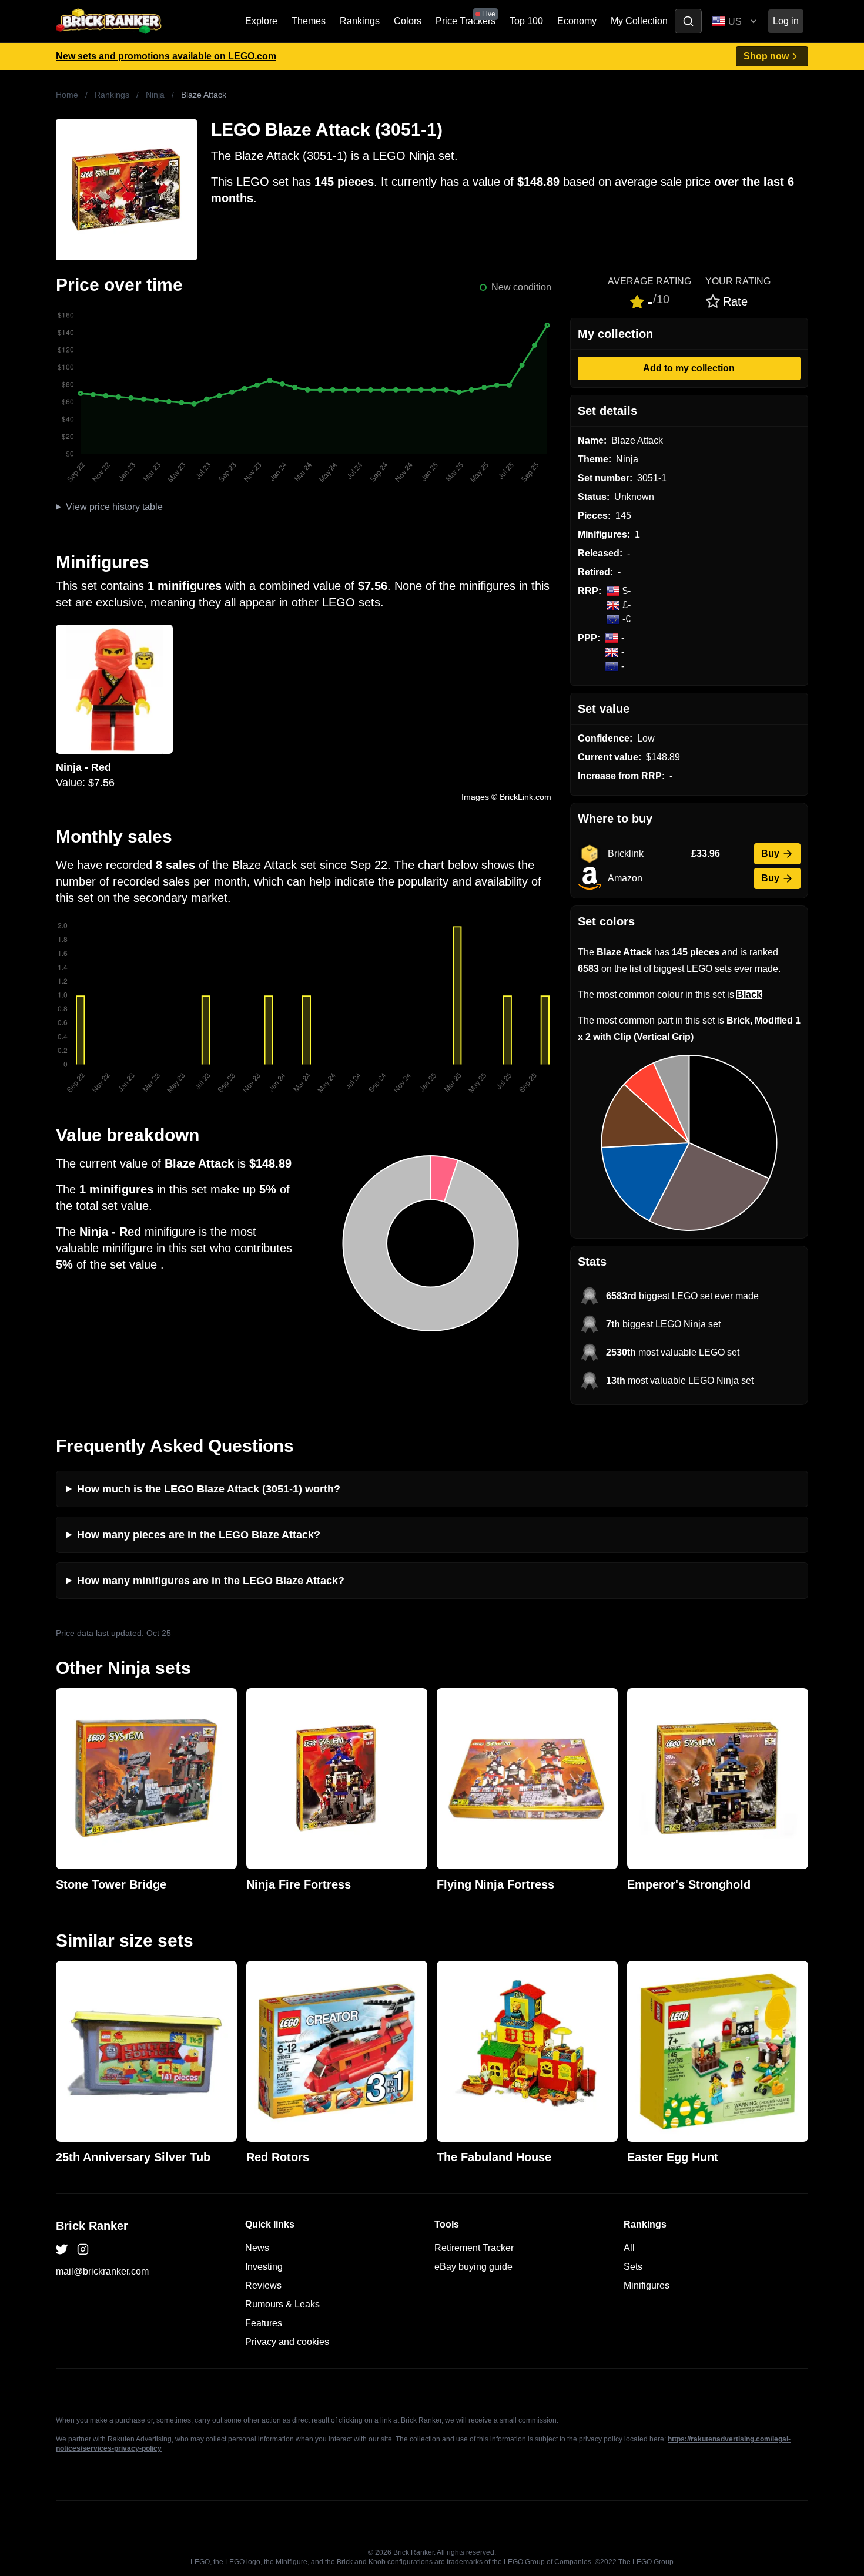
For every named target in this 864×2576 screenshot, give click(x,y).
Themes (309, 21)
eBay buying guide (473, 2267)
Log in (786, 21)
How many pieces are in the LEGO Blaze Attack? (199, 1535)
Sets (633, 2267)
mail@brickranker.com (102, 2271)
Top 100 (526, 21)
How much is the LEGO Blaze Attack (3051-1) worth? (209, 1489)
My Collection (639, 21)
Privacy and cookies (287, 2342)
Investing (264, 2267)
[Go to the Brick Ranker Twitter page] (62, 2249)
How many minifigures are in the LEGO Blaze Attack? (211, 1581)
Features (264, 2323)
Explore (261, 21)
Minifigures (647, 2285)
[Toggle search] (688, 21)
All (629, 2248)
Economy (577, 21)
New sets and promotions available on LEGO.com (166, 56)
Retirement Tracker (474, 2248)
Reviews (263, 2285)
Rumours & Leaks (282, 2304)
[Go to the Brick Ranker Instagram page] (83, 2249)
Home (67, 95)
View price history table (114, 507)
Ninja (155, 95)
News (257, 2248)
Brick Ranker (92, 2226)
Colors (408, 21)
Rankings (360, 21)
